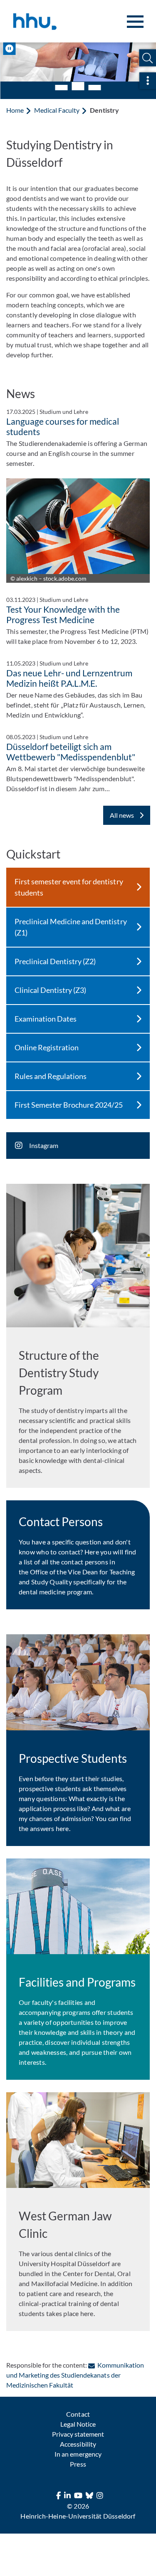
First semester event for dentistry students (69, 886)
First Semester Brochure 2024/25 (69, 1104)
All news (123, 814)
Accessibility (78, 2443)
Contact (78, 2413)
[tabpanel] (78, 62)
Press (78, 2463)
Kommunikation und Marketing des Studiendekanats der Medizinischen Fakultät (75, 2374)
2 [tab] (78, 85)
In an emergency (78, 2453)
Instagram (44, 1144)
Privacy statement (78, 2433)
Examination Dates (46, 1018)
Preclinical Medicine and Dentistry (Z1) (71, 926)
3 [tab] (95, 87)
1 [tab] (62, 87)
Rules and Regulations (51, 1075)
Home (15, 109)
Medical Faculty (57, 109)
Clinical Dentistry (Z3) (50, 989)
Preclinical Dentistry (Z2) (55, 960)
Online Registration (47, 1047)
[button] (147, 58)
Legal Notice (78, 2423)
